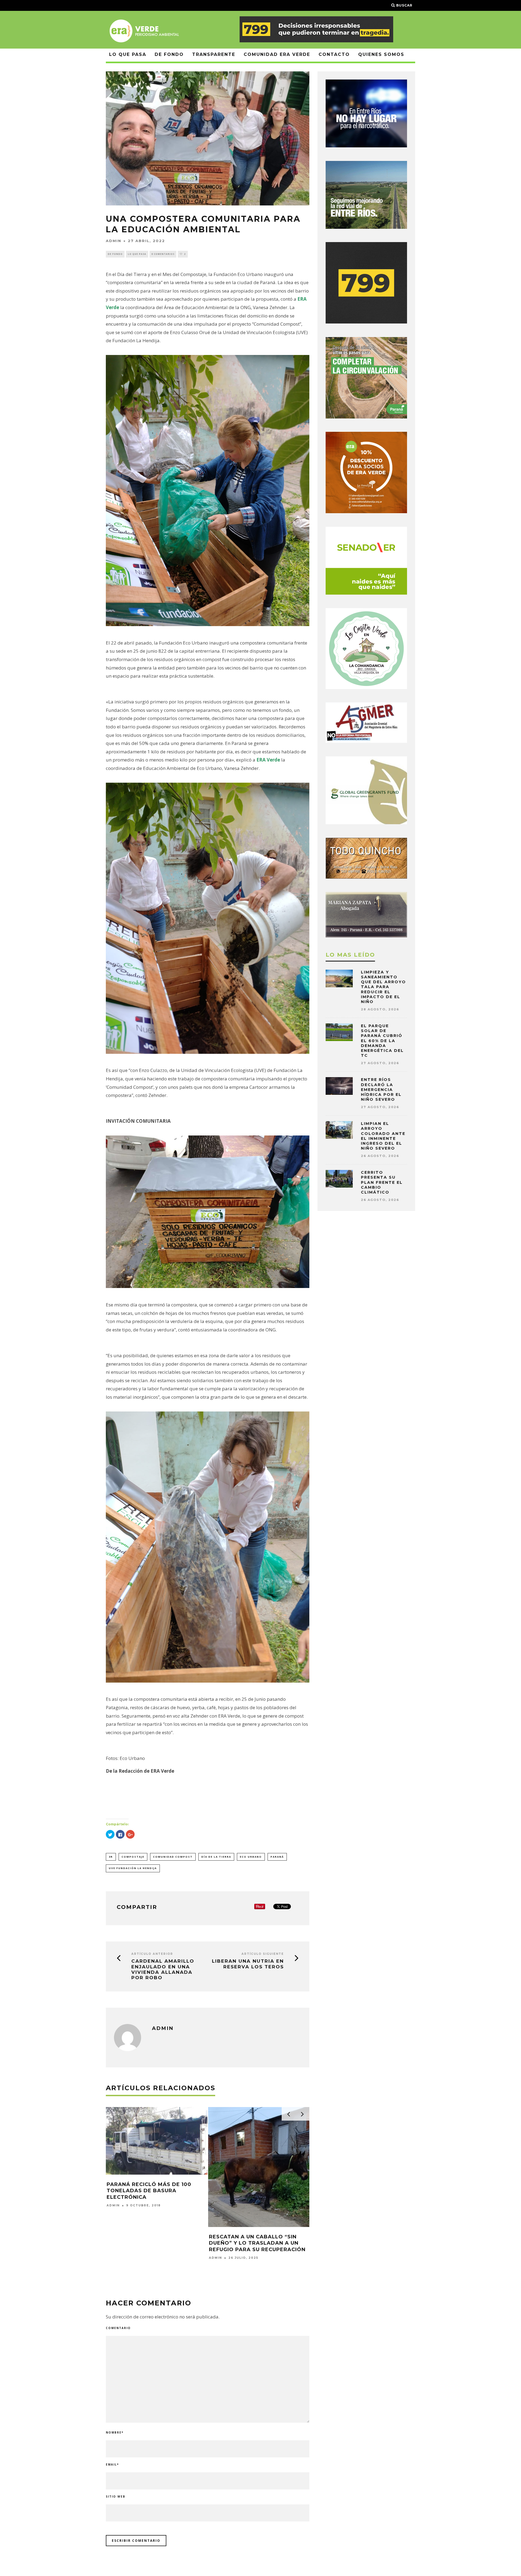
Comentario (118, 2328)
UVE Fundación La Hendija (133, 1868)
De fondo (169, 54)
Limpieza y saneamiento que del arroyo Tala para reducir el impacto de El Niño (383, 987)
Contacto (334, 54)
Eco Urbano (251, 1857)
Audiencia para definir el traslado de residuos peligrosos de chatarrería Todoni (253, 2261)
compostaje (133, 1857)
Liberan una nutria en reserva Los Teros (248, 1964)
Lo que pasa (128, 54)
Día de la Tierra (216, 1857)
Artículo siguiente (263, 1954)
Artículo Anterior (152, 1954)
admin (114, 241)
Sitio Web (116, 2496)
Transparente (214, 54)
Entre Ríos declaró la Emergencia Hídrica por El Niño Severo (381, 1089)
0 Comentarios (163, 254)
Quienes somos (381, 54)
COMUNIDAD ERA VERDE (277, 54)
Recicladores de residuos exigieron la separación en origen (150, 2191)
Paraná (277, 1857)
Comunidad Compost (173, 1857)
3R (111, 1857)
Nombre (115, 2432)
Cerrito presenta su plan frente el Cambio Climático (382, 1182)
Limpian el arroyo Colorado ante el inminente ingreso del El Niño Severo (383, 1136)
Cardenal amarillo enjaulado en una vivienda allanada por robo (163, 1969)
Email (112, 2464)
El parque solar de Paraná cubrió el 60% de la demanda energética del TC (382, 1041)
